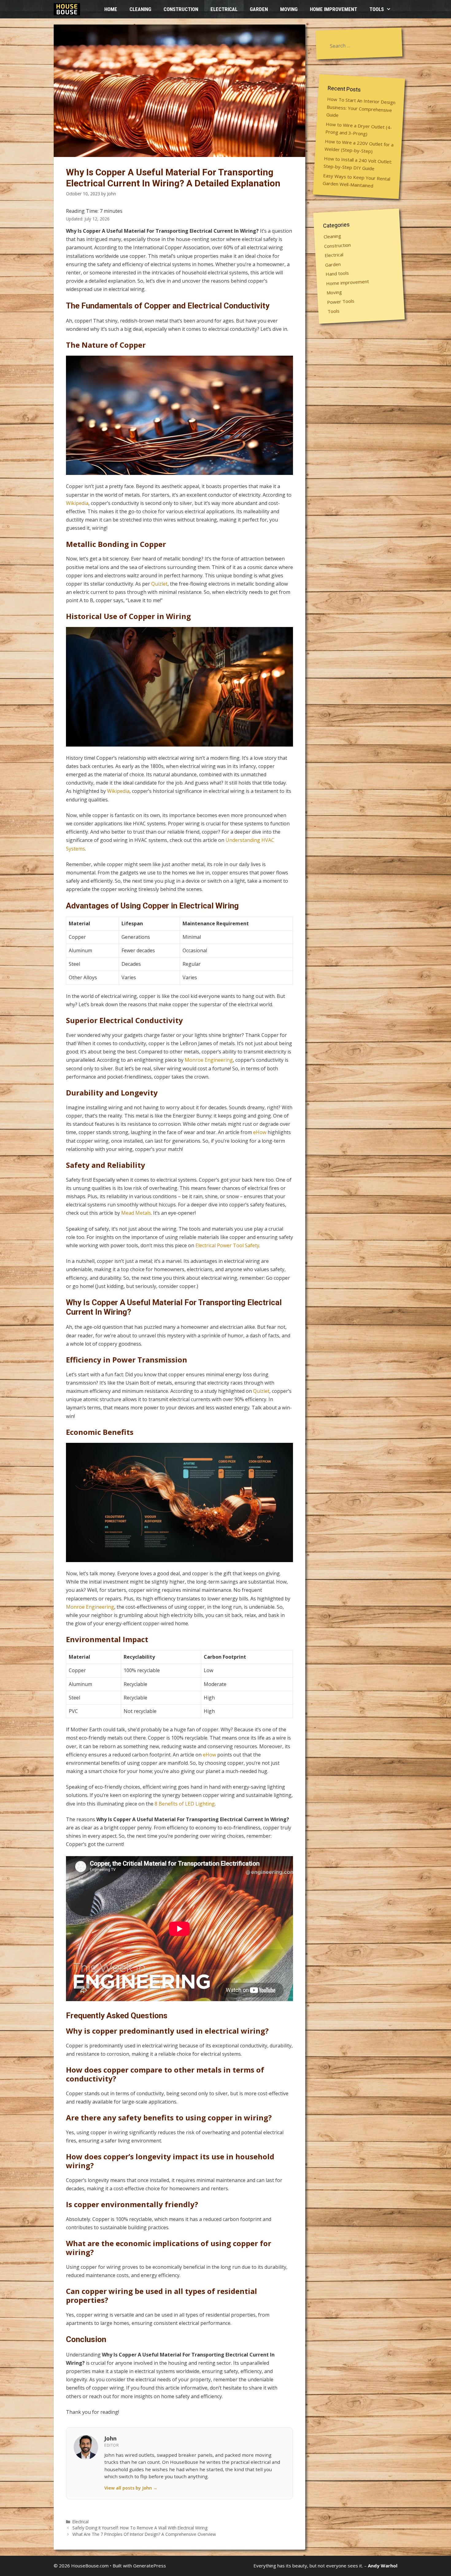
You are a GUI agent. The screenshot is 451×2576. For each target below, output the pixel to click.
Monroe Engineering (209, 1060)
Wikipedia (77, 503)
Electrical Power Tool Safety (227, 1245)
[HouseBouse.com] (68, 9)
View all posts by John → (131, 2488)
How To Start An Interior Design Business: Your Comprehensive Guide (361, 107)
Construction (181, 9)
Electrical (224, 9)
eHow (260, 1132)
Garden (259, 9)
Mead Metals (136, 1213)
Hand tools (337, 273)
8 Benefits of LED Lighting (185, 1804)
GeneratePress (150, 2566)
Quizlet (159, 584)
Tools (377, 9)
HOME (111, 9)
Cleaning (140, 9)
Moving (289, 9)
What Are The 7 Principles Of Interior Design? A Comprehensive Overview (144, 2534)
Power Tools (341, 301)
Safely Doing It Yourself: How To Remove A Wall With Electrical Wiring (140, 2528)
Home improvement (333, 9)
